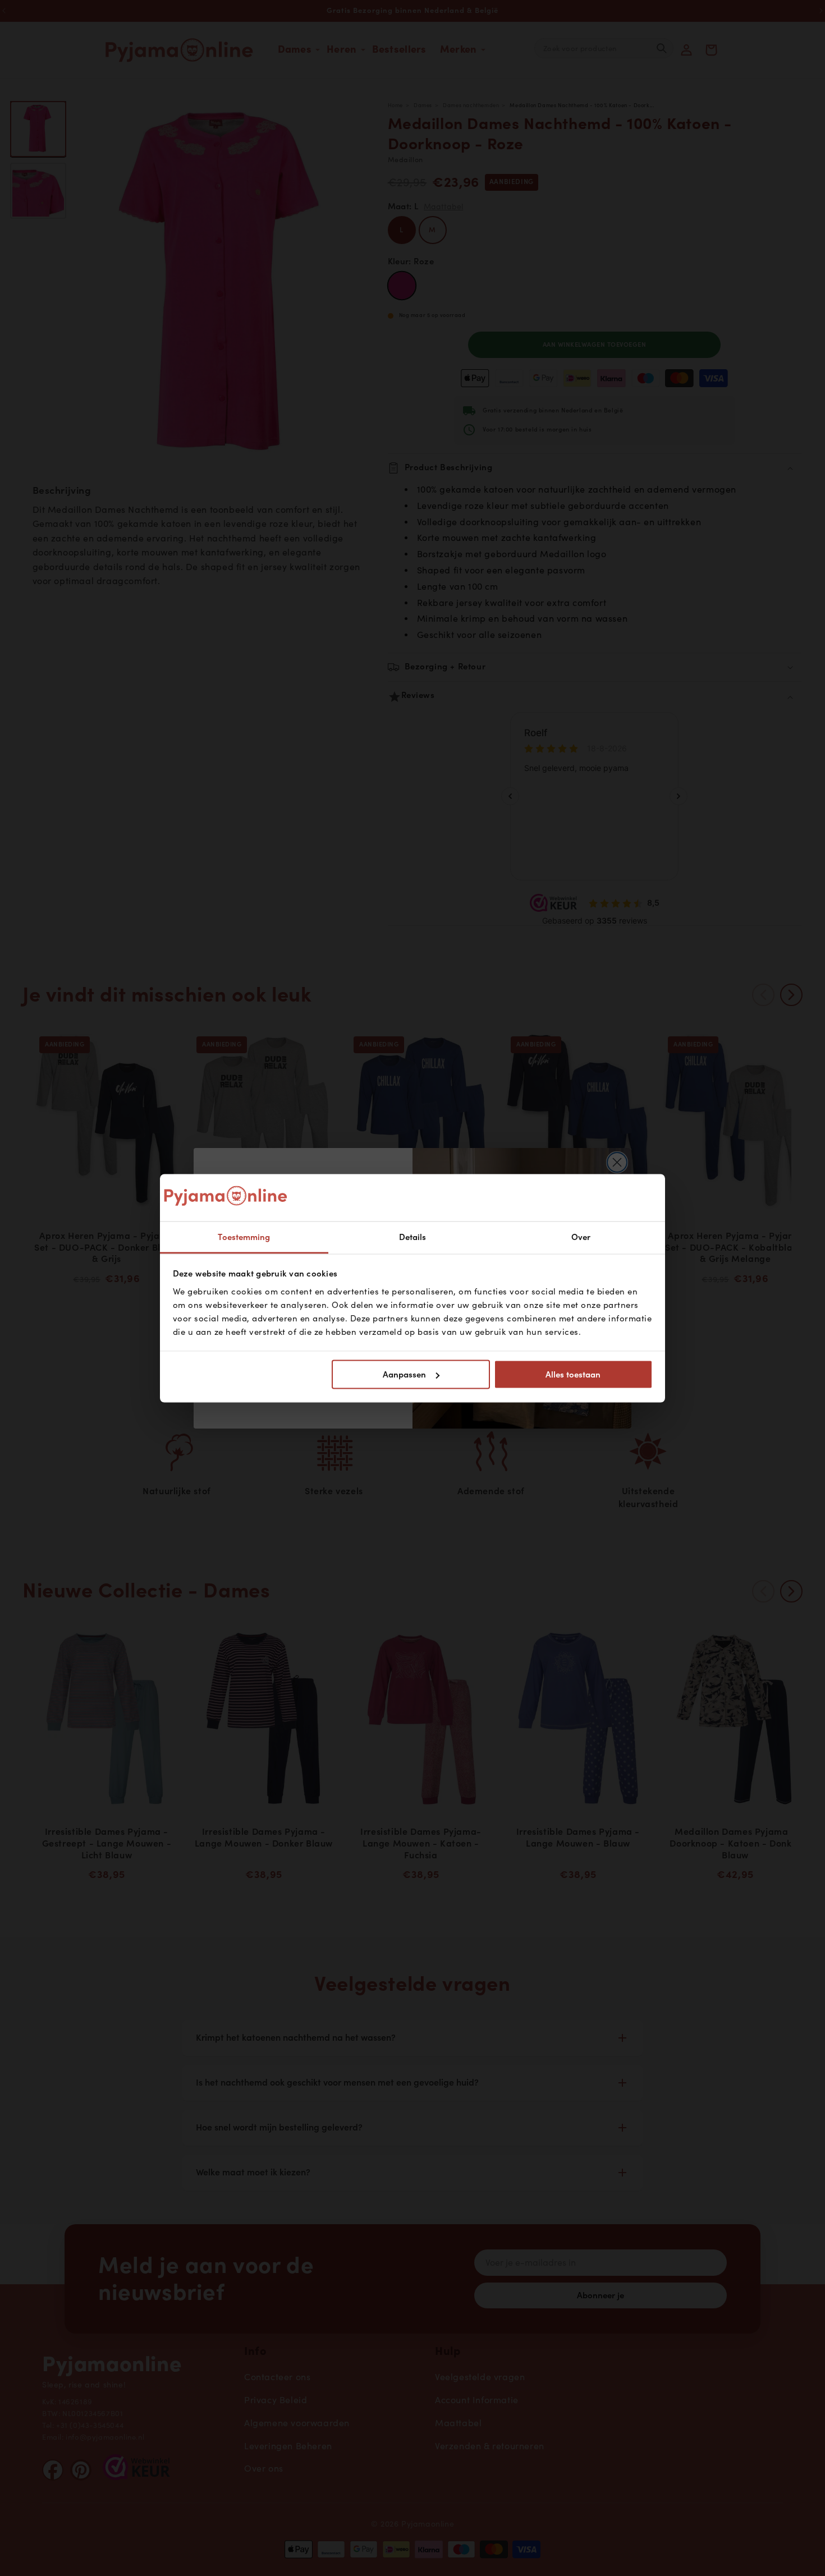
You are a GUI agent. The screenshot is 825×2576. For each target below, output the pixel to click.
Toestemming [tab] (244, 1237)
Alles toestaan (573, 1375)
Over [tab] (581, 1237)
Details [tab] (413, 1237)
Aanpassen (404, 1375)
